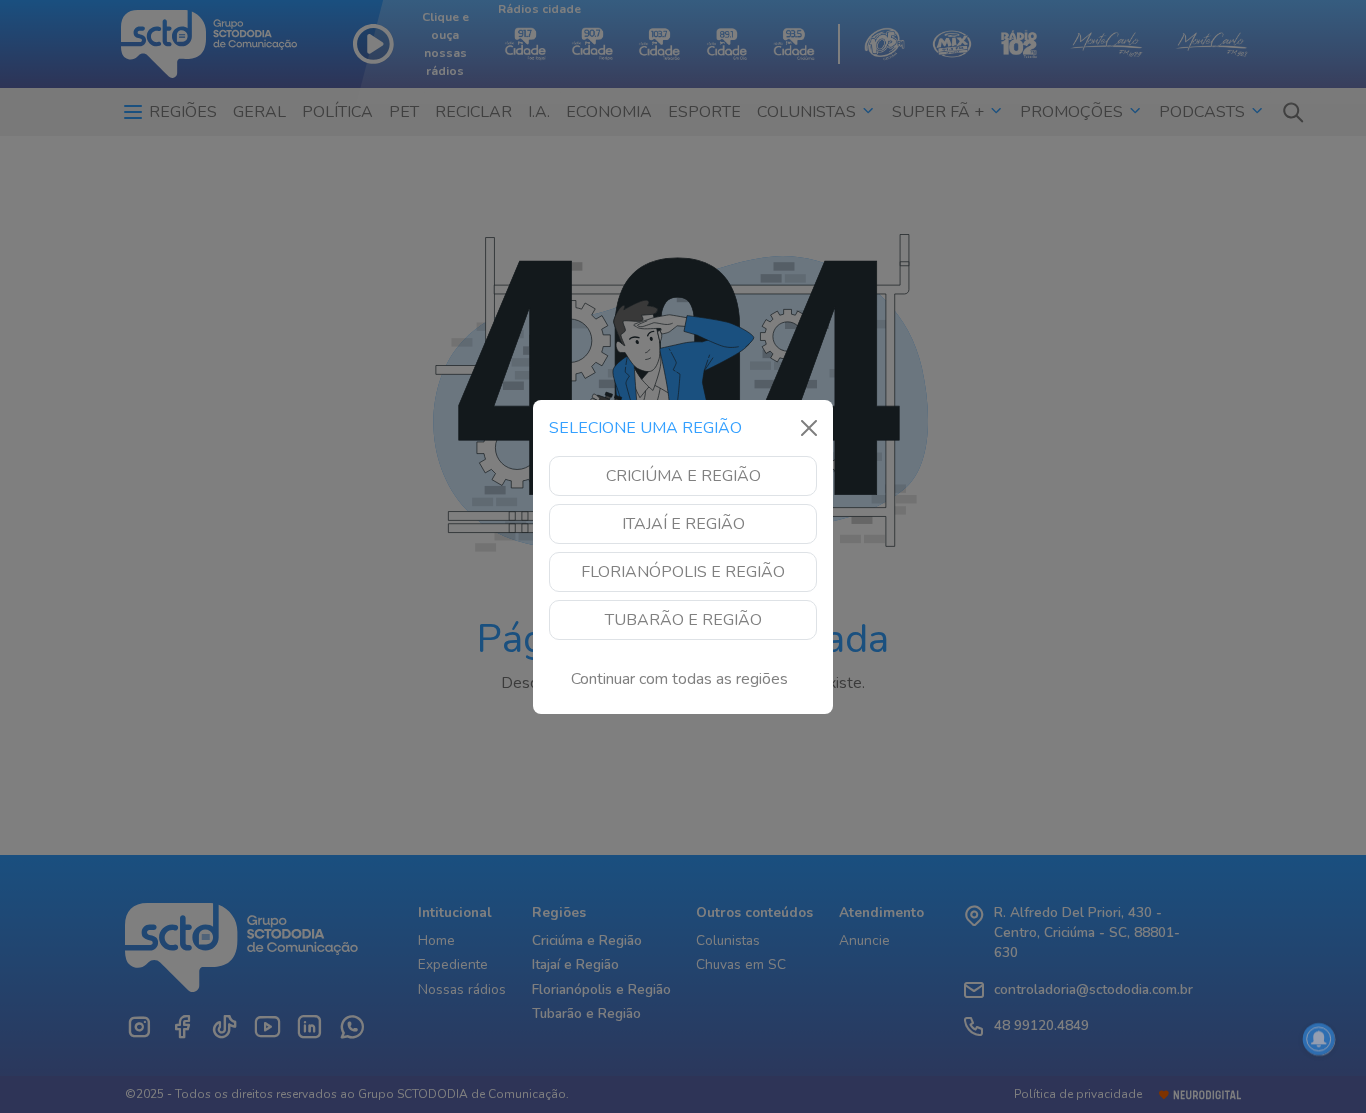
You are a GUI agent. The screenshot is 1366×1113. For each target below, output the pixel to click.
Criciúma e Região (683, 476)
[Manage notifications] (1319, 1039)
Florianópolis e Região (683, 572)
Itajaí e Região (683, 524)
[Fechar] (809, 428)
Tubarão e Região (683, 620)
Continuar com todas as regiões (679, 679)
